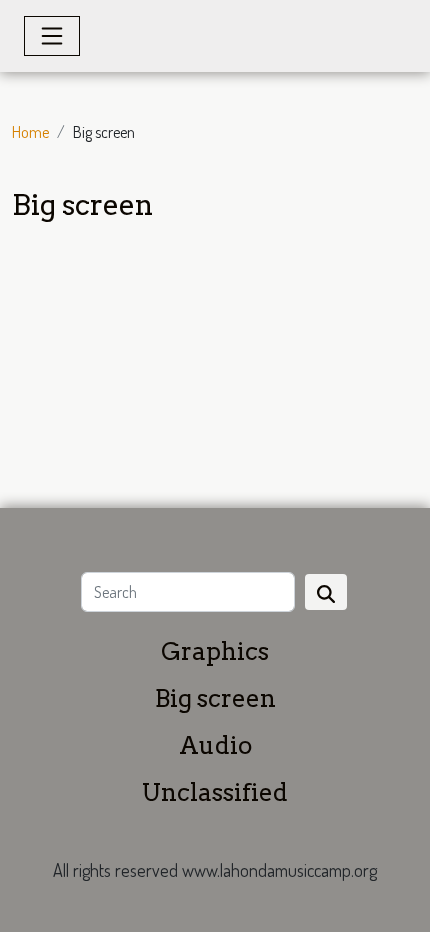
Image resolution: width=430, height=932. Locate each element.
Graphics (215, 651)
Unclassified (215, 792)
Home (30, 132)
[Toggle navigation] (52, 36)
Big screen (215, 698)
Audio (215, 745)
